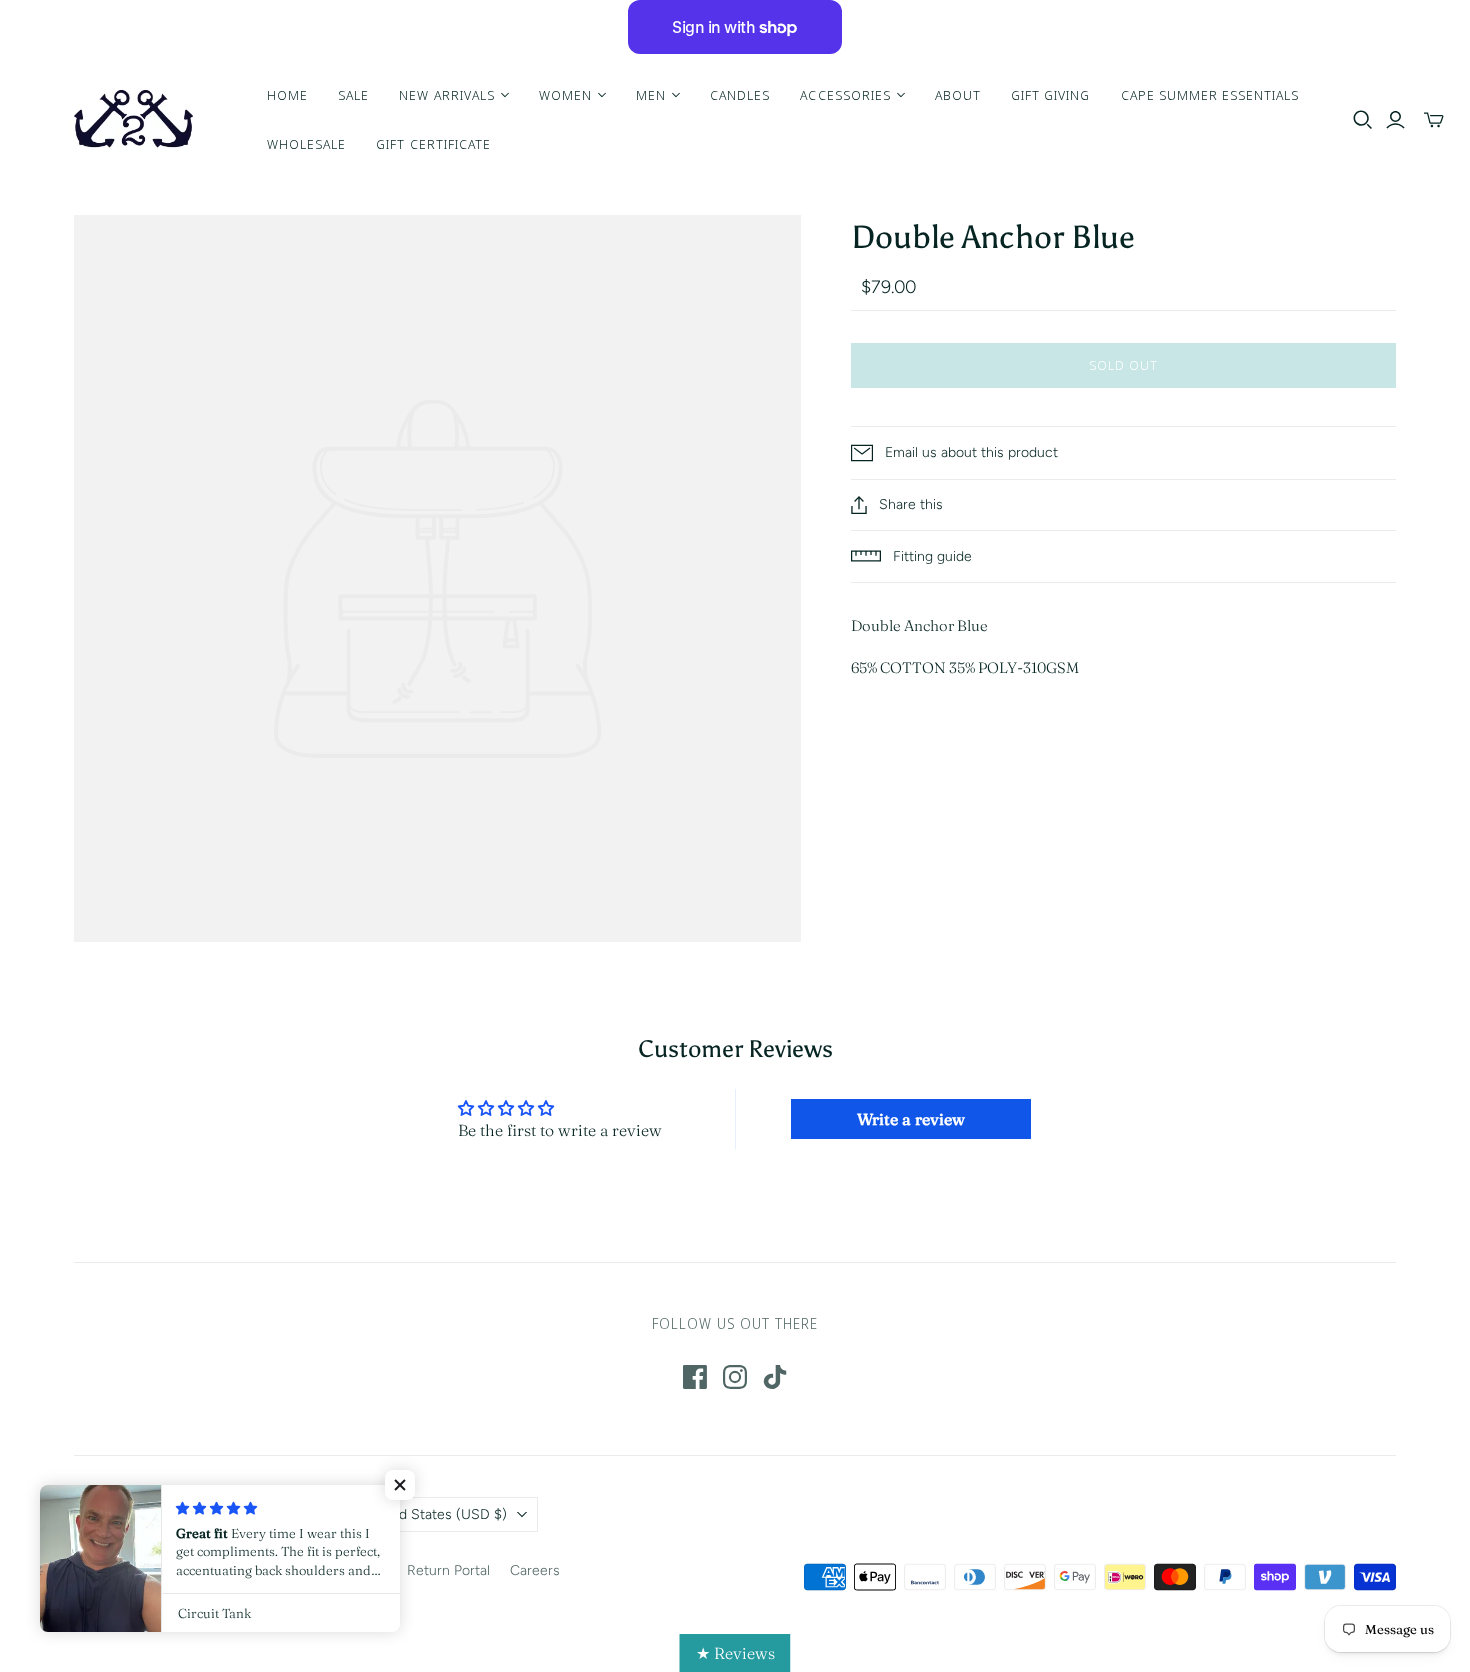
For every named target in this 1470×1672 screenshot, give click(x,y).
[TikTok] (775, 1377)
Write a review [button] (911, 1119)
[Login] (1395, 120)
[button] (400, 1485)
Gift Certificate (433, 144)
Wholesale (306, 144)
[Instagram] (735, 1377)
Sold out (1123, 365)
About (958, 95)
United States (436, 1514)
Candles (740, 95)
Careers (535, 1570)
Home (287, 95)
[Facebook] (695, 1377)
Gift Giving (1050, 95)
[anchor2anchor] (131, 119)
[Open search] (1363, 120)
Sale (353, 95)
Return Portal (448, 1570)
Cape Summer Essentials (1210, 95)
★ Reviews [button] (735, 1653)
